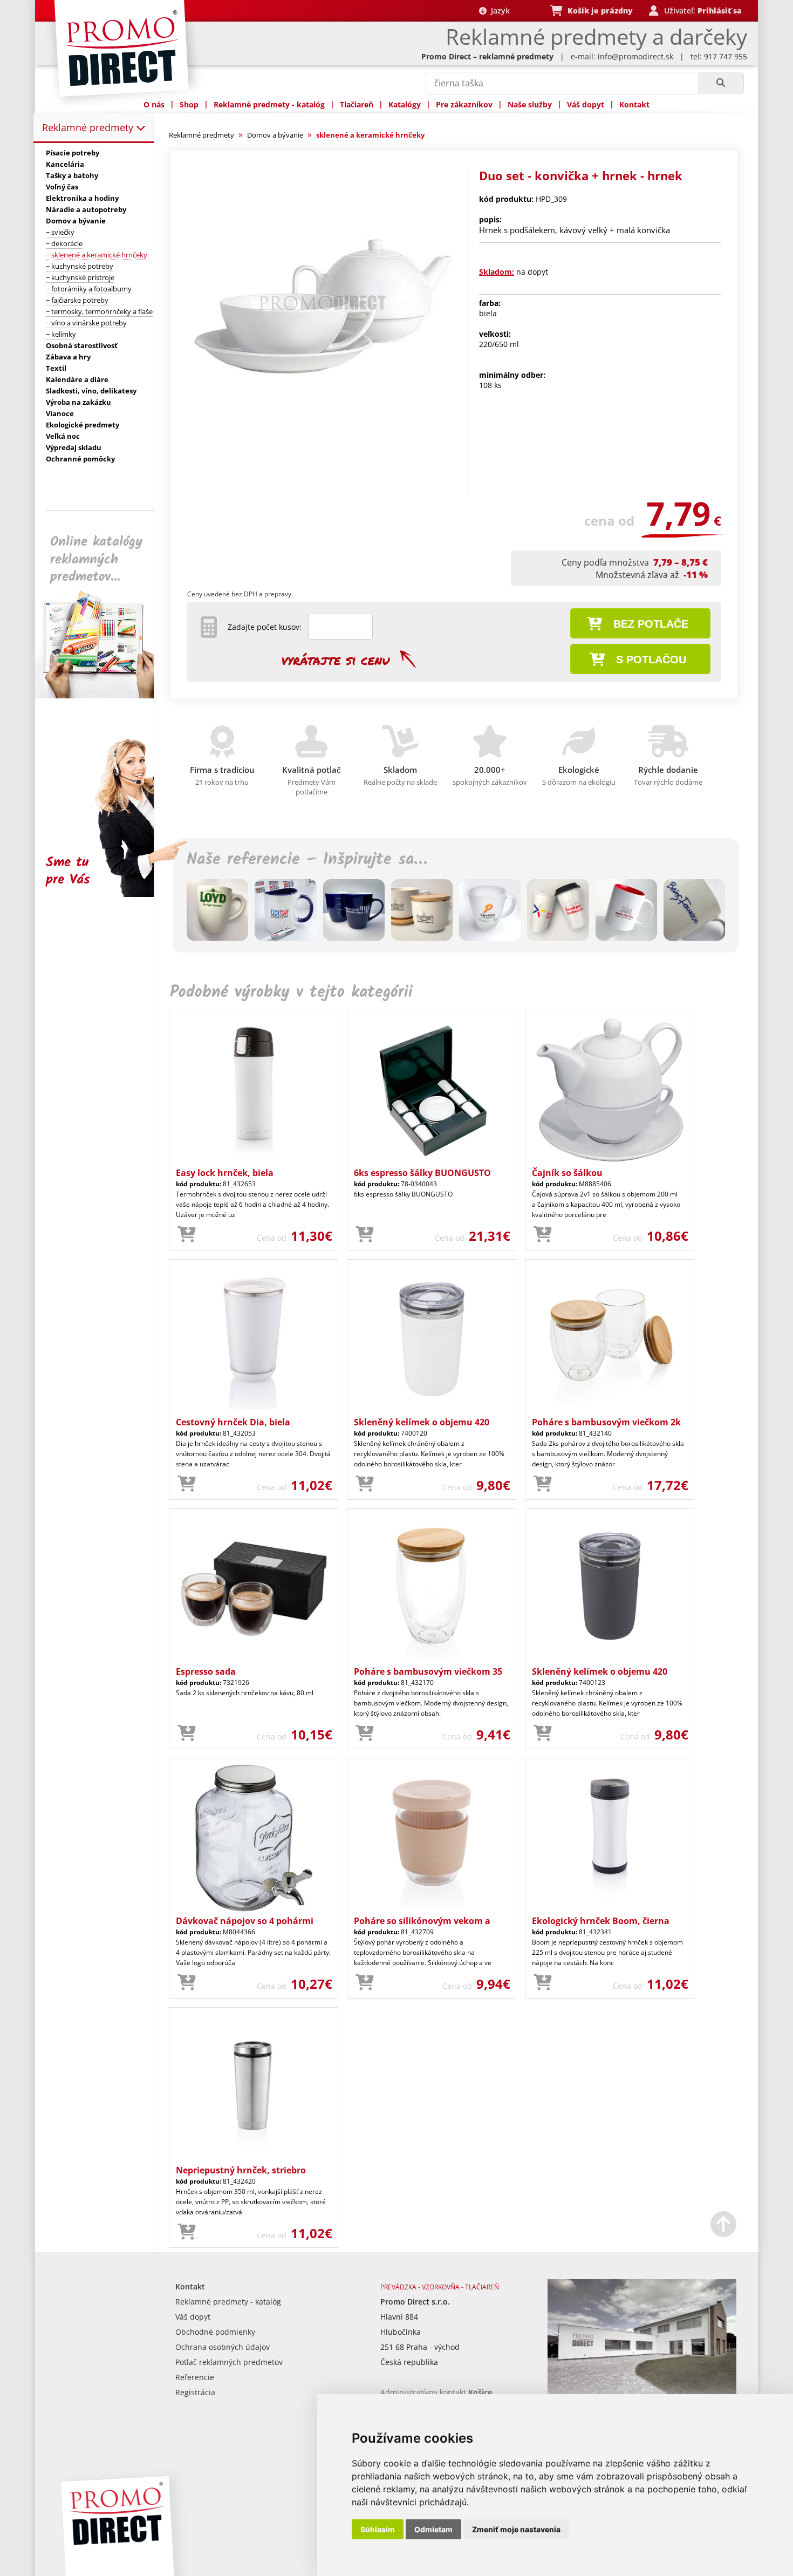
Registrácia (195, 2392)
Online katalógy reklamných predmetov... (96, 559)
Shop (189, 104)
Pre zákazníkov (464, 104)
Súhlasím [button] (378, 2529)
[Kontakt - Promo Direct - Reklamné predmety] (642, 2392)
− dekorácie (64, 243)
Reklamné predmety (89, 127)
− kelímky (61, 334)
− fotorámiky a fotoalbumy (89, 289)
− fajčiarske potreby (77, 300)
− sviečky (60, 232)
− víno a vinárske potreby (86, 323)
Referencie (195, 2377)
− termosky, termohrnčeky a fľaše (99, 311)
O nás (154, 104)
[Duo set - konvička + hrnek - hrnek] (323, 435)
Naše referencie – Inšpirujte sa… (307, 860)
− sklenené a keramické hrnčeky (97, 255)
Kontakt (634, 104)
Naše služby (530, 104)
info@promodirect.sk (635, 56)
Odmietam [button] (433, 2529)
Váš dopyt (586, 104)
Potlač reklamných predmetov (229, 2362)
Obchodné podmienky (215, 2332)
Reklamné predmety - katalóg (269, 104)
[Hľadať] (720, 83)
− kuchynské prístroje (80, 277)
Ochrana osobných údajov (223, 2347)
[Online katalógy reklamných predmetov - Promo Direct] (102, 695)
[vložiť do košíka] (187, 1235)
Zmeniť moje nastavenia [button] (516, 2529)
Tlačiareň (357, 104)
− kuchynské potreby (80, 266)
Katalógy (405, 104)
